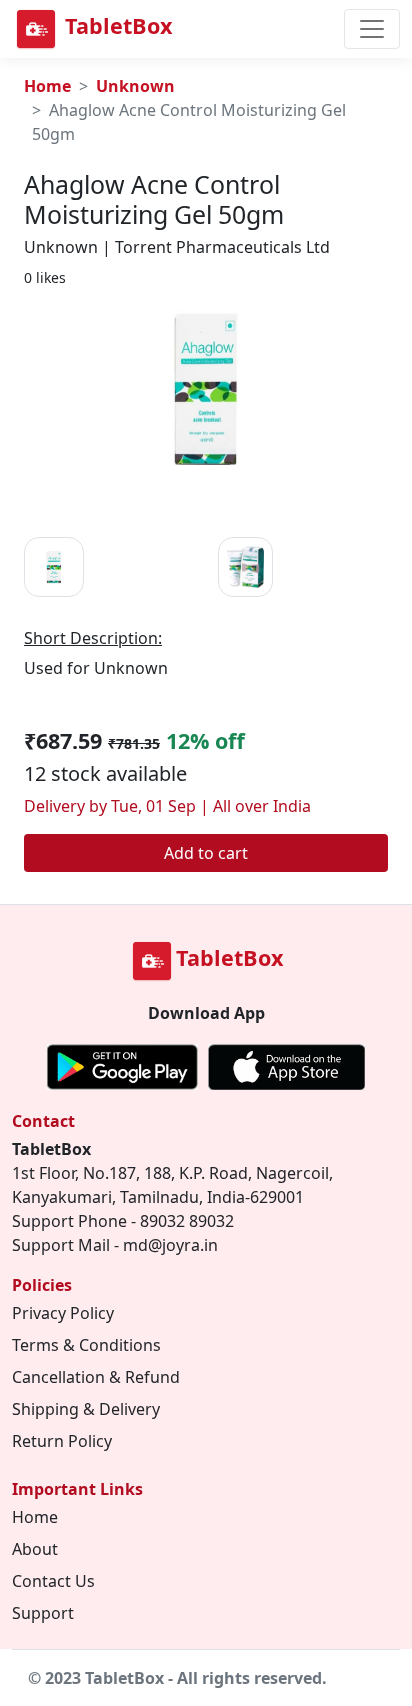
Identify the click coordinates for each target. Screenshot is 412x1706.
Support (43, 1613)
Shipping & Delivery (86, 1409)
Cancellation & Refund (96, 1377)
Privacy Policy (63, 1313)
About (35, 1549)
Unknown (135, 86)
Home (47, 86)
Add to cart (206, 853)
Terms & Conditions (86, 1345)
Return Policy (62, 1441)
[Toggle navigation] (372, 29)
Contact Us (53, 1581)
